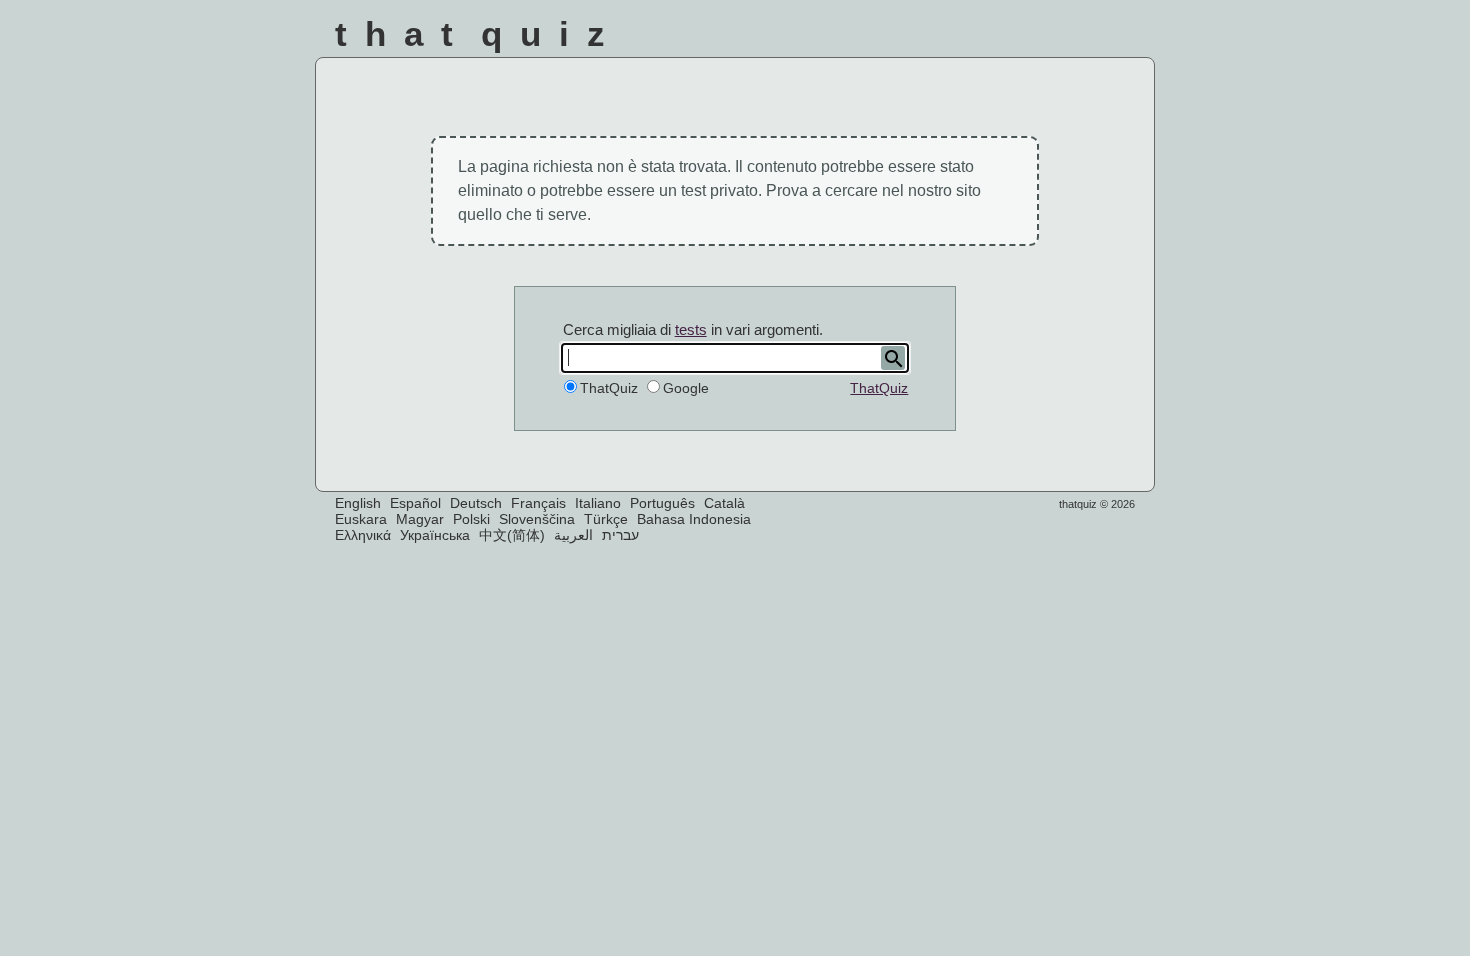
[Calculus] (1016, 39)
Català (724, 503)
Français (538, 503)
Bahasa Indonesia (694, 519)
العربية (573, 535)
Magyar (420, 519)
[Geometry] (1123, 39)
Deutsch (476, 503)
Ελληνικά (363, 535)
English (358, 503)
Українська (435, 535)
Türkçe (606, 519)
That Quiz (479, 33)
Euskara (361, 519)
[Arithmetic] (962, 39)
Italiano (598, 503)
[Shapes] (855, 39)
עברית (620, 535)
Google (686, 388)
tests (691, 329)
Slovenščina (537, 519)
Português (662, 503)
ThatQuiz (879, 388)
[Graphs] (1069, 39)
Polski (471, 519)
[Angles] (909, 39)
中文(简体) (512, 535)
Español (415, 503)
